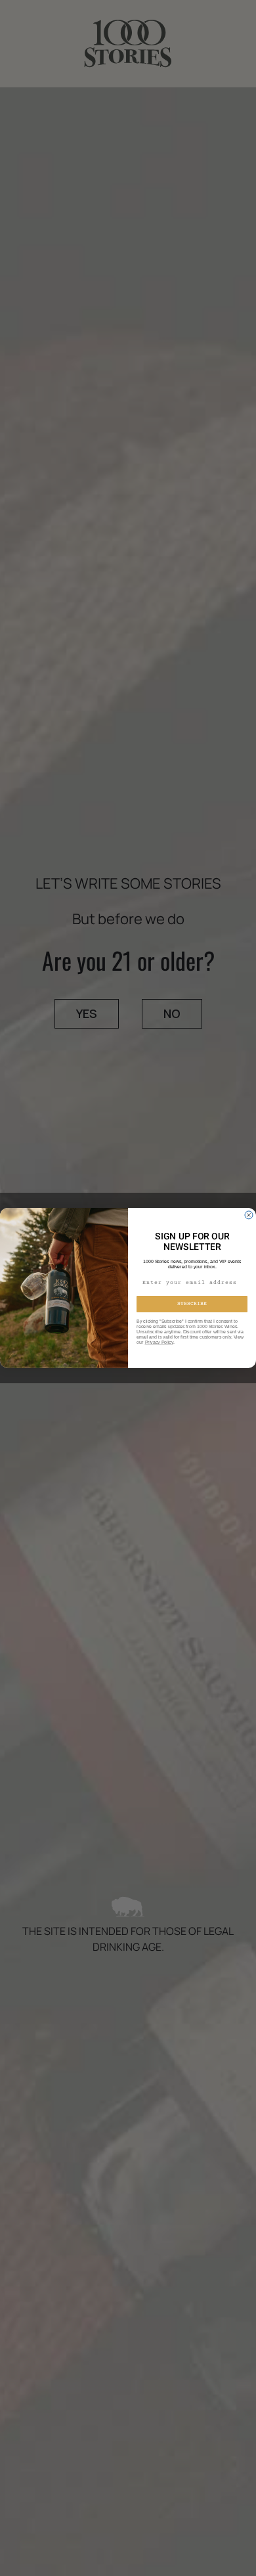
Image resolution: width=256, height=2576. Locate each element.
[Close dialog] (249, 1215)
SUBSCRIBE (192, 1304)
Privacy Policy (159, 1343)
